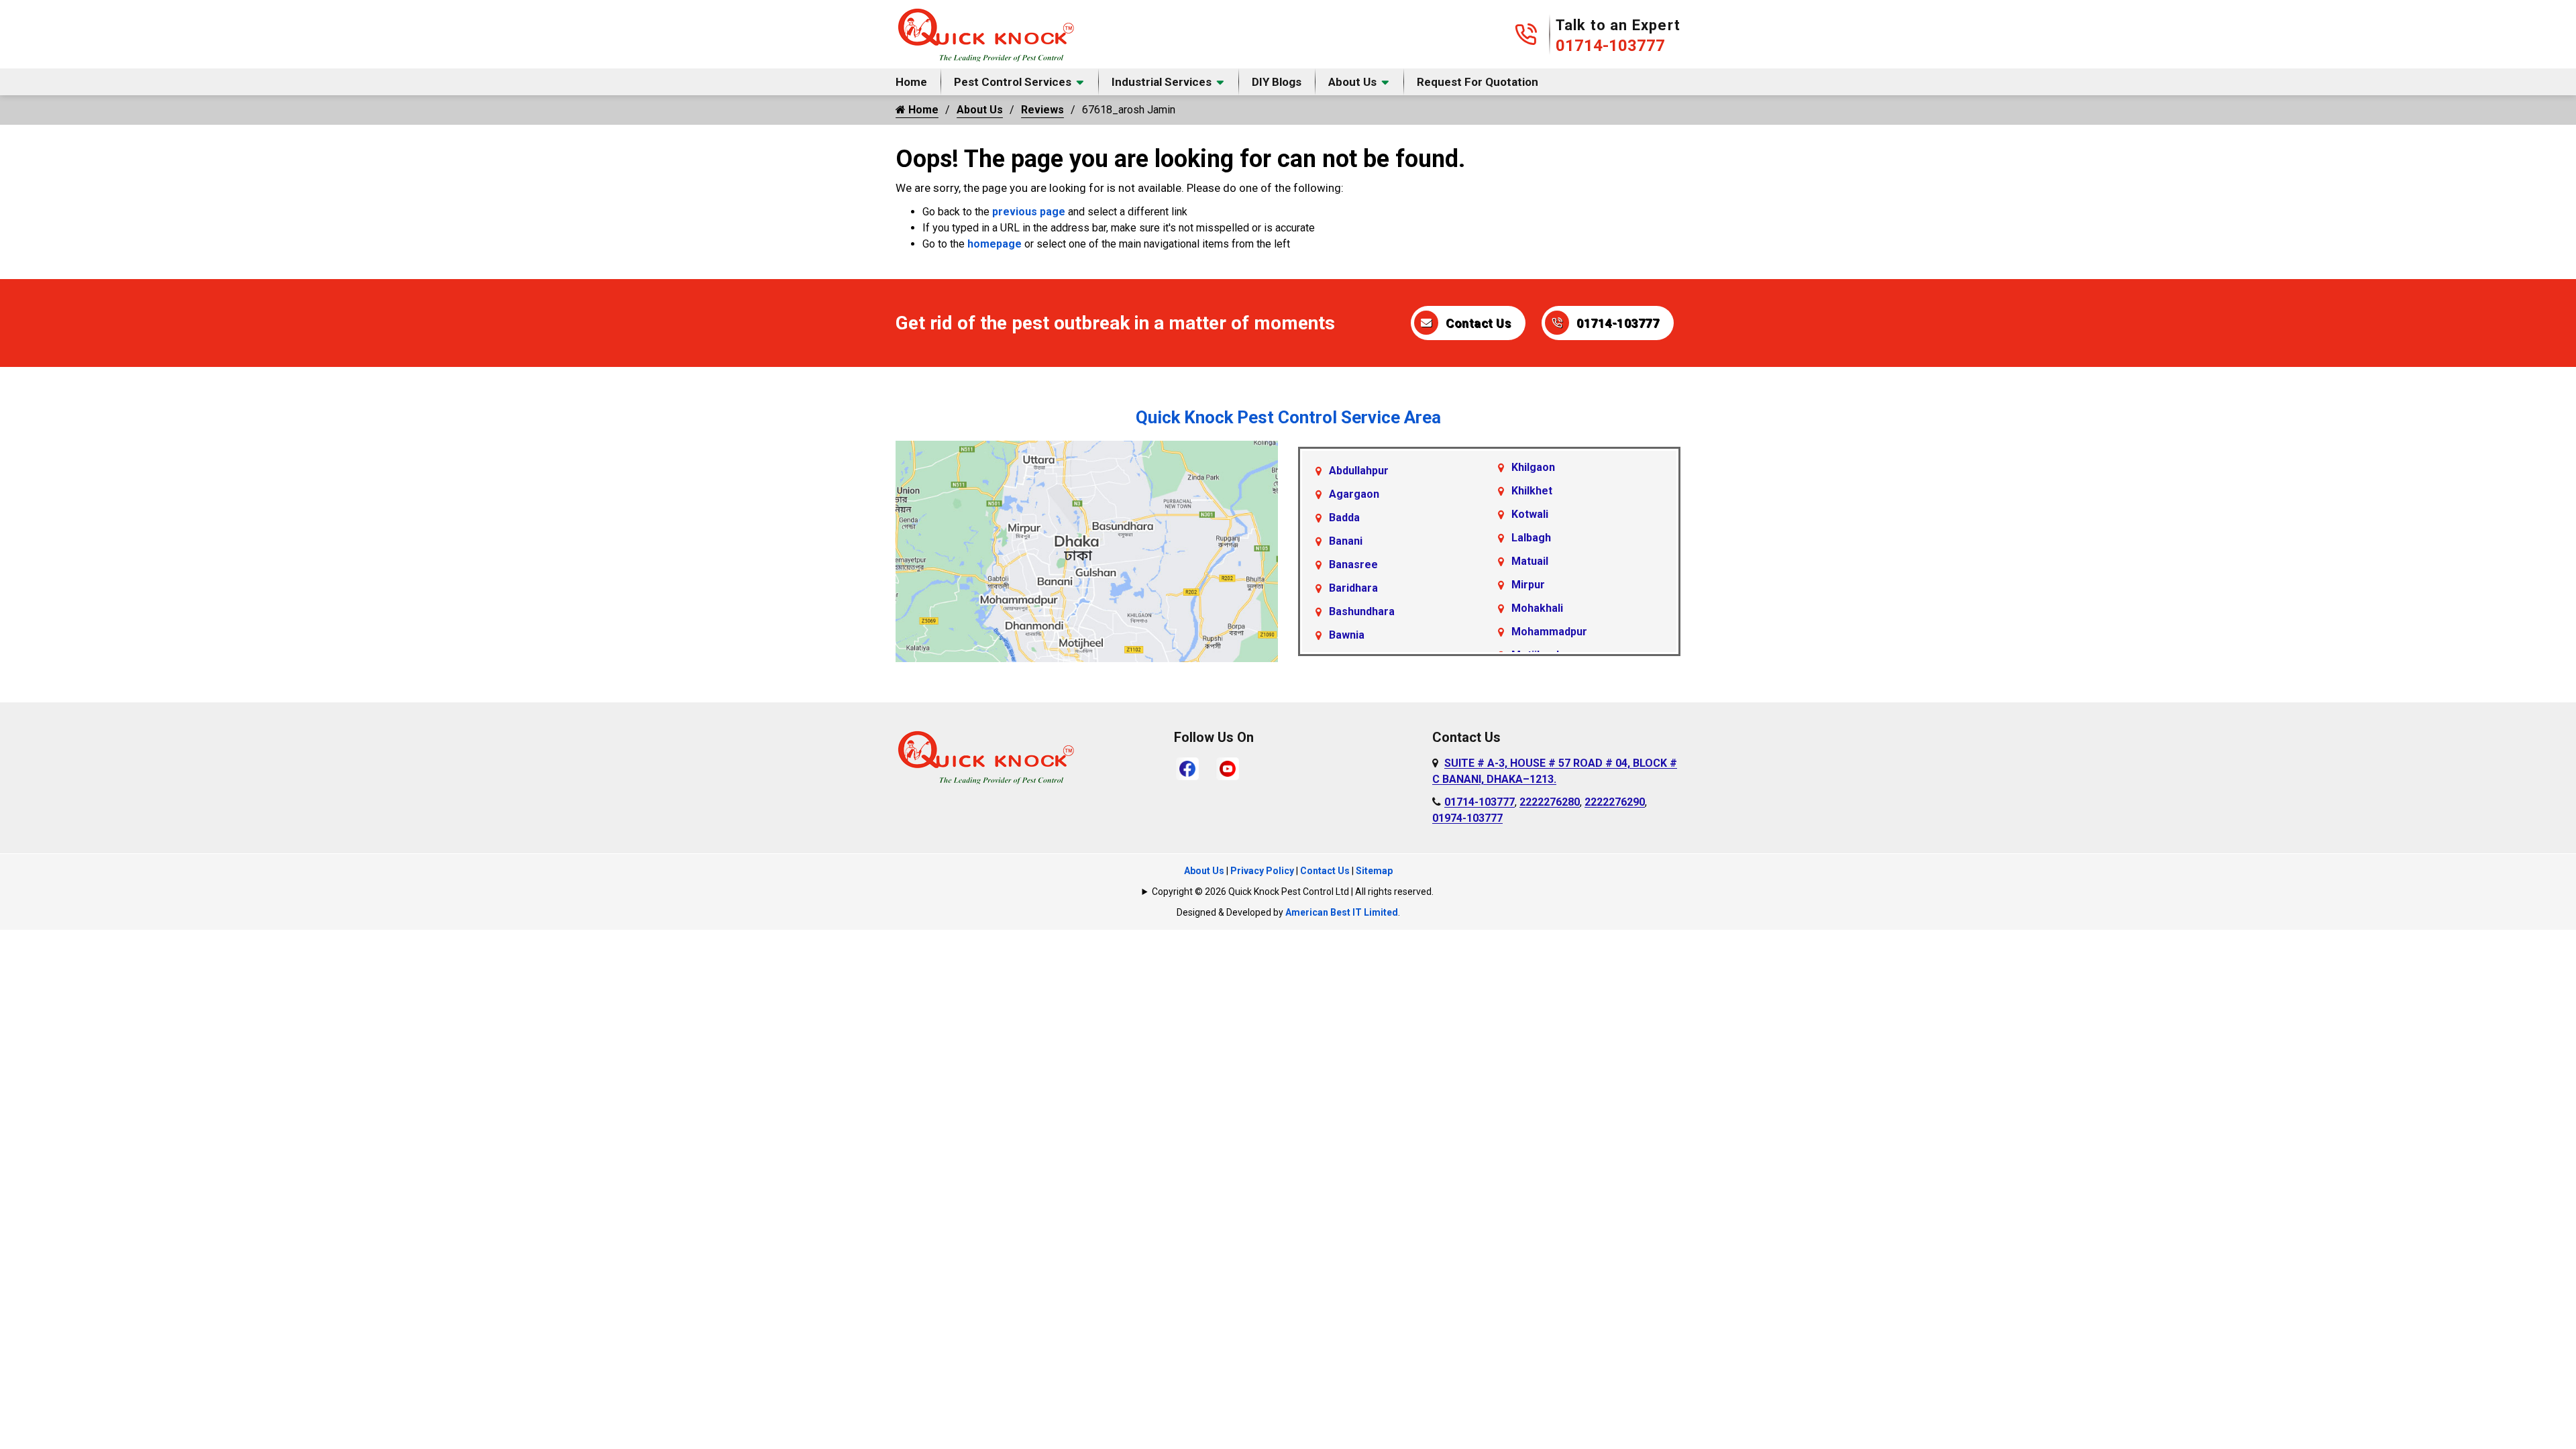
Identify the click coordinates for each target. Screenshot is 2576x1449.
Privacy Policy (1262, 871)
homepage (995, 244)
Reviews (1042, 110)
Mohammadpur (1549, 632)
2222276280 (1550, 802)
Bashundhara (1362, 611)
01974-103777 (1467, 818)
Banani (1346, 541)
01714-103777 (1610, 46)
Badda (1344, 518)
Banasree (1353, 565)
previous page (1029, 212)
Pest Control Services (1013, 82)
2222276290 (1615, 802)
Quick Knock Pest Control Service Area (1288, 417)
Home (911, 82)
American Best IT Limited (1342, 912)
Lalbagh (1531, 538)
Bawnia (1347, 635)
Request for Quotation (1478, 82)
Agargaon (1354, 494)
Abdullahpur (1359, 471)
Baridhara (1353, 588)
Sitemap (1374, 871)
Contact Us (1478, 323)
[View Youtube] (1228, 768)
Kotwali (1530, 514)
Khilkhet (1532, 491)
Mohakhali (1537, 608)
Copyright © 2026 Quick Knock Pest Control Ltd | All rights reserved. (1293, 892)
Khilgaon (1533, 467)
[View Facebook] (1187, 768)
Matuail (1530, 561)
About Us (1352, 82)
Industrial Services (1162, 82)
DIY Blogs (1277, 82)
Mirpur (1528, 585)
